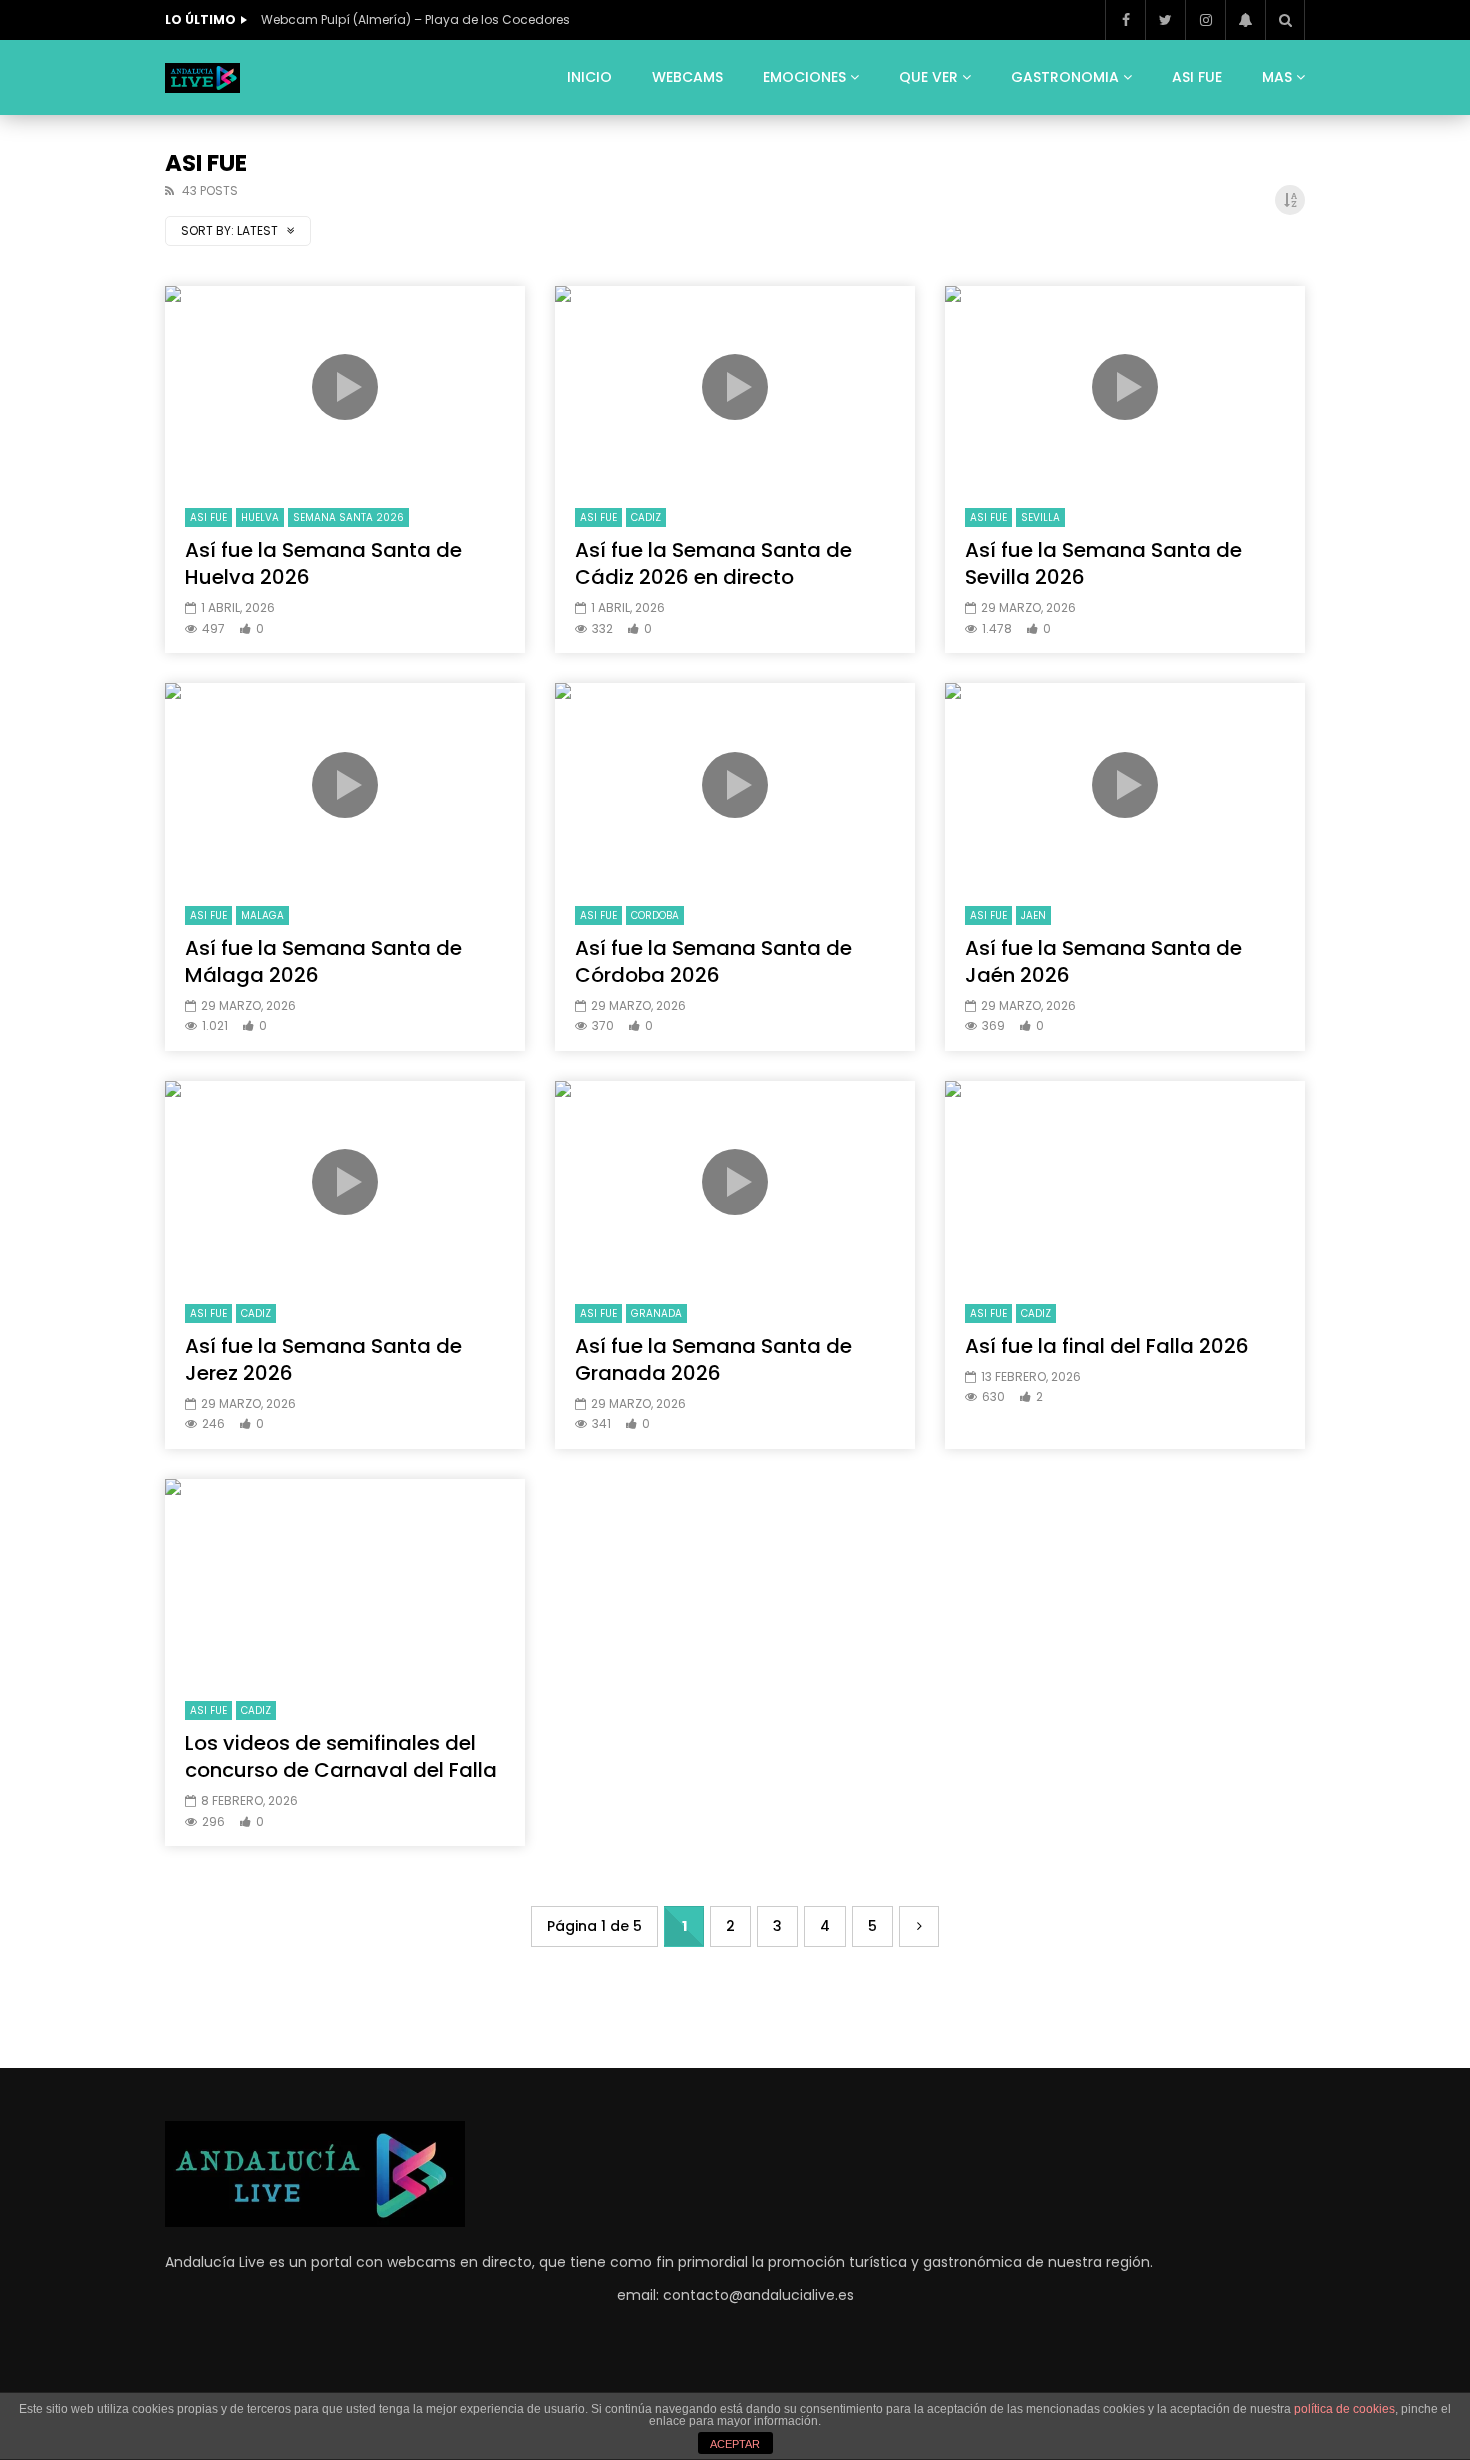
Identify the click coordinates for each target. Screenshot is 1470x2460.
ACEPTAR (735, 2444)
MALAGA (262, 915)
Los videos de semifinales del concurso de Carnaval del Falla (341, 1756)
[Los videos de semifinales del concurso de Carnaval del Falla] (345, 1580)
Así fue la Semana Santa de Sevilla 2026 (1103, 563)
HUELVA (260, 517)
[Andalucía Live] (202, 78)
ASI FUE (1197, 77)
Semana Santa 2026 (348, 517)
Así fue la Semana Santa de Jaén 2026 (1103, 961)
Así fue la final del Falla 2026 (1107, 1346)
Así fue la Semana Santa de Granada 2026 (713, 1359)
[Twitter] (1165, 20)
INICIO (589, 77)
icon (345, 387)
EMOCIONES (804, 77)
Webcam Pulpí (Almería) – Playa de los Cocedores (415, 19)
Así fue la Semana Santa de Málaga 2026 (323, 961)
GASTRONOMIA (1065, 77)
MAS (1277, 77)
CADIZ (646, 517)
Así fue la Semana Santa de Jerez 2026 (323, 1359)
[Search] (1285, 20)
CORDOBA (655, 915)
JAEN (1033, 915)
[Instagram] (1205, 20)
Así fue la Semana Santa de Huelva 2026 (323, 563)
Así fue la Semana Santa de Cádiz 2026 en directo (713, 563)
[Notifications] (1245, 20)
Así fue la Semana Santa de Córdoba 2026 (713, 961)
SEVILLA (1040, 517)
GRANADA (656, 1313)
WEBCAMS (687, 77)
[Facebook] (1125, 20)
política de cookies (1344, 2409)
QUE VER (928, 77)
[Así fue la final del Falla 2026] (1125, 1182)
